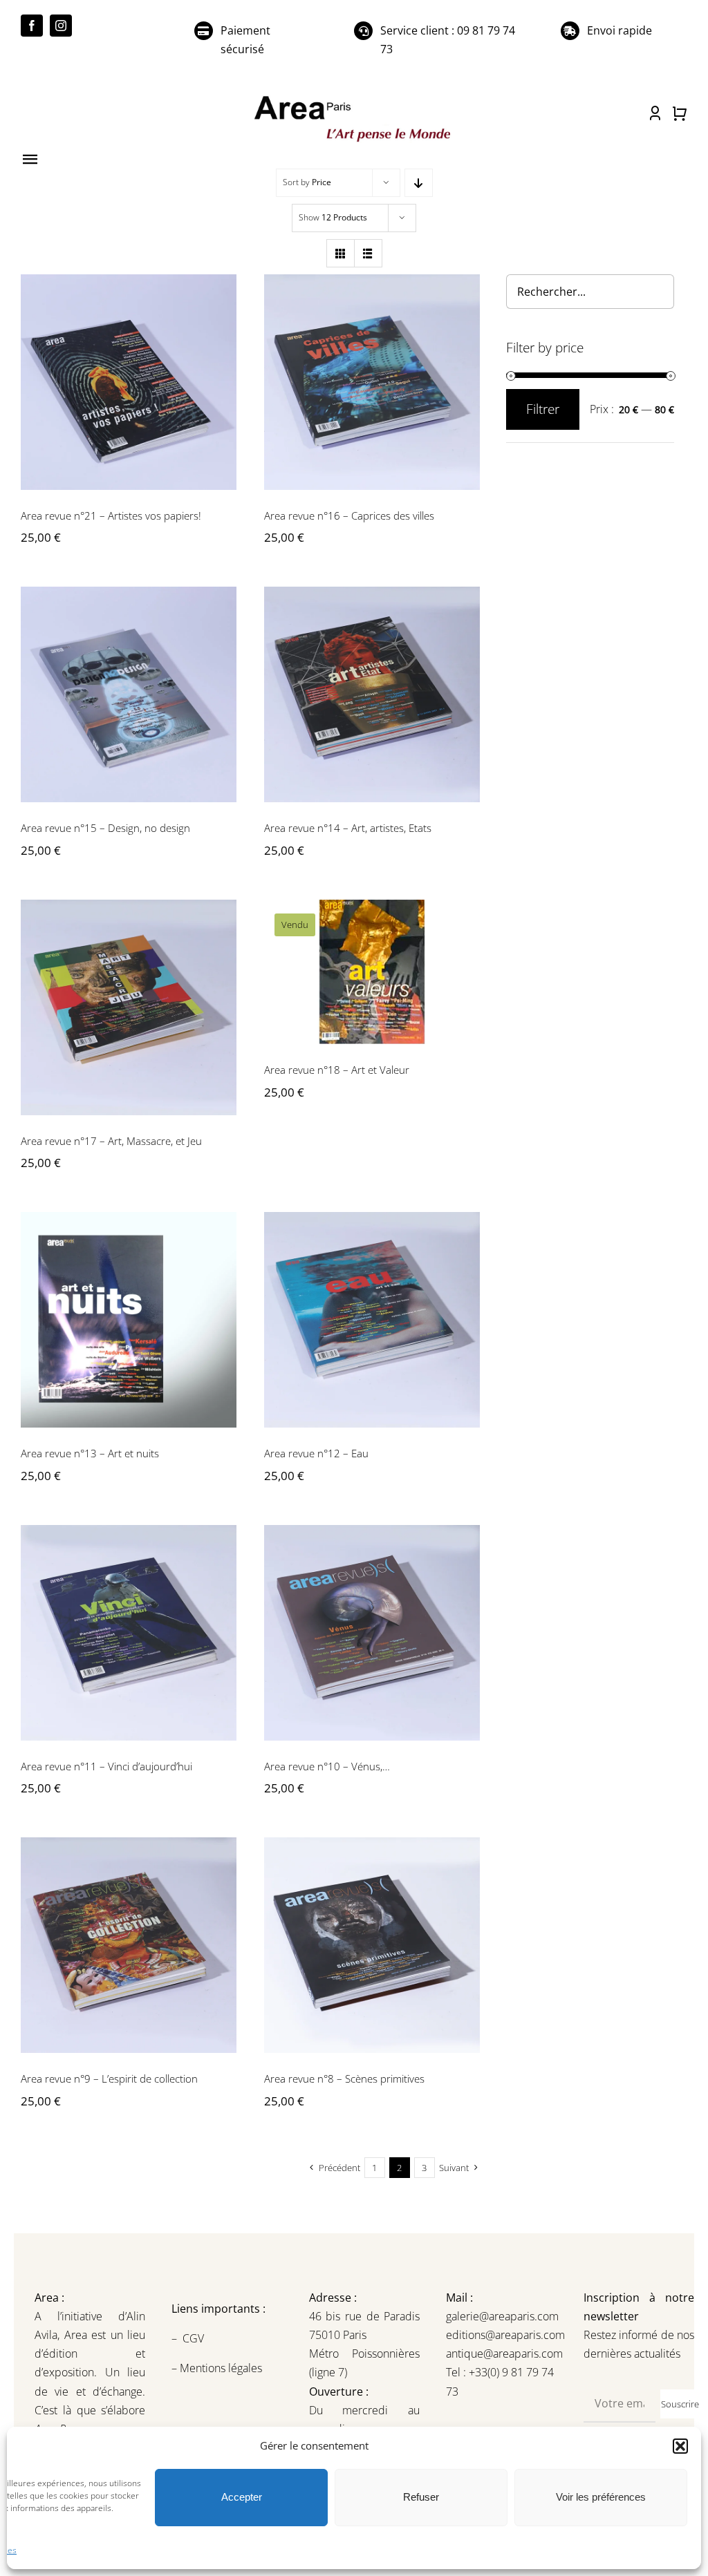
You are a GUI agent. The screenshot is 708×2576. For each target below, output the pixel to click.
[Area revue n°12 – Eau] (372, 1320)
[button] (680, 2446)
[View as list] (368, 253)
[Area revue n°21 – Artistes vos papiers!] (129, 382)
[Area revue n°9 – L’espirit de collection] (129, 1945)
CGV (195, 2338)
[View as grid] (341, 253)
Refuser (421, 2497)
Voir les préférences (601, 2497)
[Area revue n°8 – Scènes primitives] (372, 1945)
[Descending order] (419, 183)
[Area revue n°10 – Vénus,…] (372, 1633)
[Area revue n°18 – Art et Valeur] (372, 972)
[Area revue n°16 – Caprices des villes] (372, 382)
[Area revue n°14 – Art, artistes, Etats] (372, 694)
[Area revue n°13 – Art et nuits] (129, 1320)
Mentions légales (220, 2368)
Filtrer (543, 409)
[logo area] (354, 97)
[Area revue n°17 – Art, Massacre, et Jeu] (129, 1007)
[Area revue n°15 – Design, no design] (129, 694)
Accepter (242, 2497)
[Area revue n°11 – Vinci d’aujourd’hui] (129, 1633)
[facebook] (32, 26)
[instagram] (61, 26)
